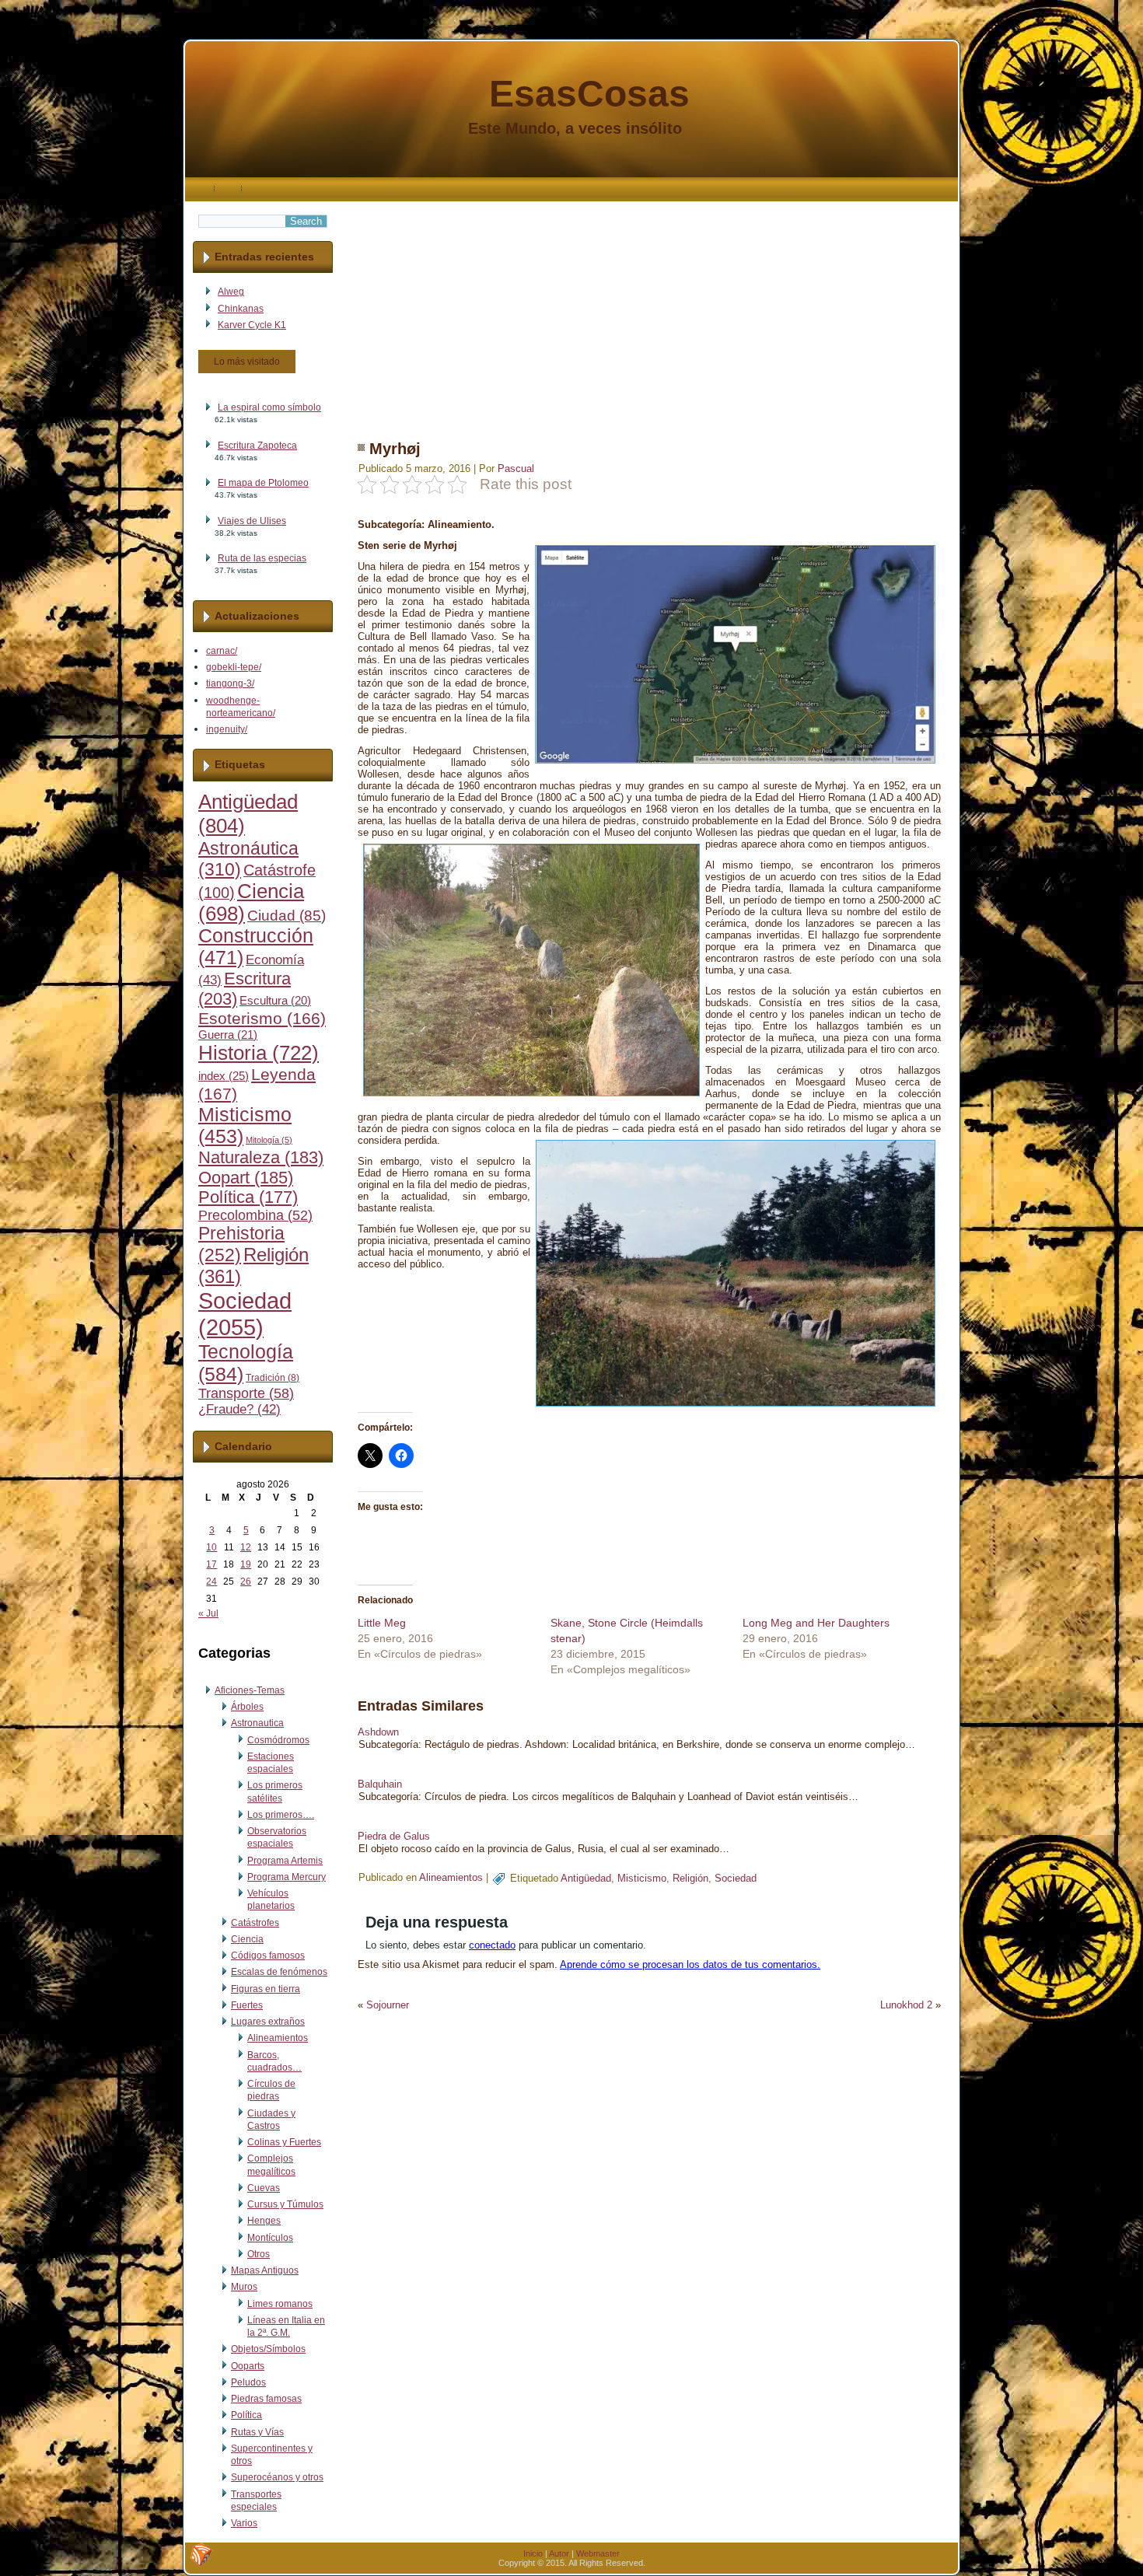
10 (211, 1547)
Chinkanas (241, 309)
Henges (264, 2221)
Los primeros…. (281, 1815)
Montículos (270, 2238)
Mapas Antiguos (265, 2270)
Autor (559, 2553)
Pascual (516, 468)
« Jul (208, 1613)
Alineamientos (278, 2038)
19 (246, 1564)
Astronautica (257, 1723)
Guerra (228, 1035)
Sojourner (388, 2005)
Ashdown (378, 1732)
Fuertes (247, 2005)
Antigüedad (586, 1878)
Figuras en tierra (266, 1989)
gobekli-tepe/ (234, 667)
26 (246, 1582)
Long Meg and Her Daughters (816, 1623)
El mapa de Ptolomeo (263, 483)
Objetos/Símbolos (268, 2349)
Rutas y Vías (257, 2432)
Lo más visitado (247, 362)
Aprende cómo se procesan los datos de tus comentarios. (690, 1964)
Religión (690, 1878)
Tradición (273, 1378)
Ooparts (248, 2366)
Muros (244, 2287)
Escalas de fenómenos (279, 1972)
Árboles (247, 1707)
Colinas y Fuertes (284, 2142)
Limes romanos (280, 2304)
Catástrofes (255, 1923)
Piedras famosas (266, 2399)
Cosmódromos (278, 1740)
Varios (244, 2523)
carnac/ (222, 651)
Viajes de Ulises (252, 521)
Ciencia (247, 1939)
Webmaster (598, 2553)
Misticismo (642, 1878)
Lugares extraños (268, 2022)
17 (211, 1564)
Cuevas (264, 2188)
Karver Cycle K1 (252, 325)
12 (246, 1547)
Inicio (533, 2553)
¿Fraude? (239, 1409)
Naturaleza (261, 1157)
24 (211, 1582)
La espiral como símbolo (269, 407)
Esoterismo (262, 1019)
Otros (259, 2254)
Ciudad (287, 916)
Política (248, 1197)
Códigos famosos (268, 1956)
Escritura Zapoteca (257, 446)
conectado (492, 1945)
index (224, 1076)
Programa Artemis (285, 1861)
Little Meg (382, 1623)
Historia (259, 1053)
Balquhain (380, 1784)
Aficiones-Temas (250, 1690)
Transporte (246, 1393)
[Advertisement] (649, 310)
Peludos (248, 2382)
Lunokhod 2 (906, 2005)
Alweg (231, 292)
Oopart (246, 1178)
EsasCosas (589, 94)
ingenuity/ (227, 729)
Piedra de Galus (394, 1836)
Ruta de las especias (262, 558)
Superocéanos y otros (277, 2477)
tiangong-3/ (230, 683)
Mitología (269, 1140)
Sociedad (245, 1314)
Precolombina (255, 1215)
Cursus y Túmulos (285, 2204)
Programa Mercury (287, 1877)
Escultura (275, 1001)
